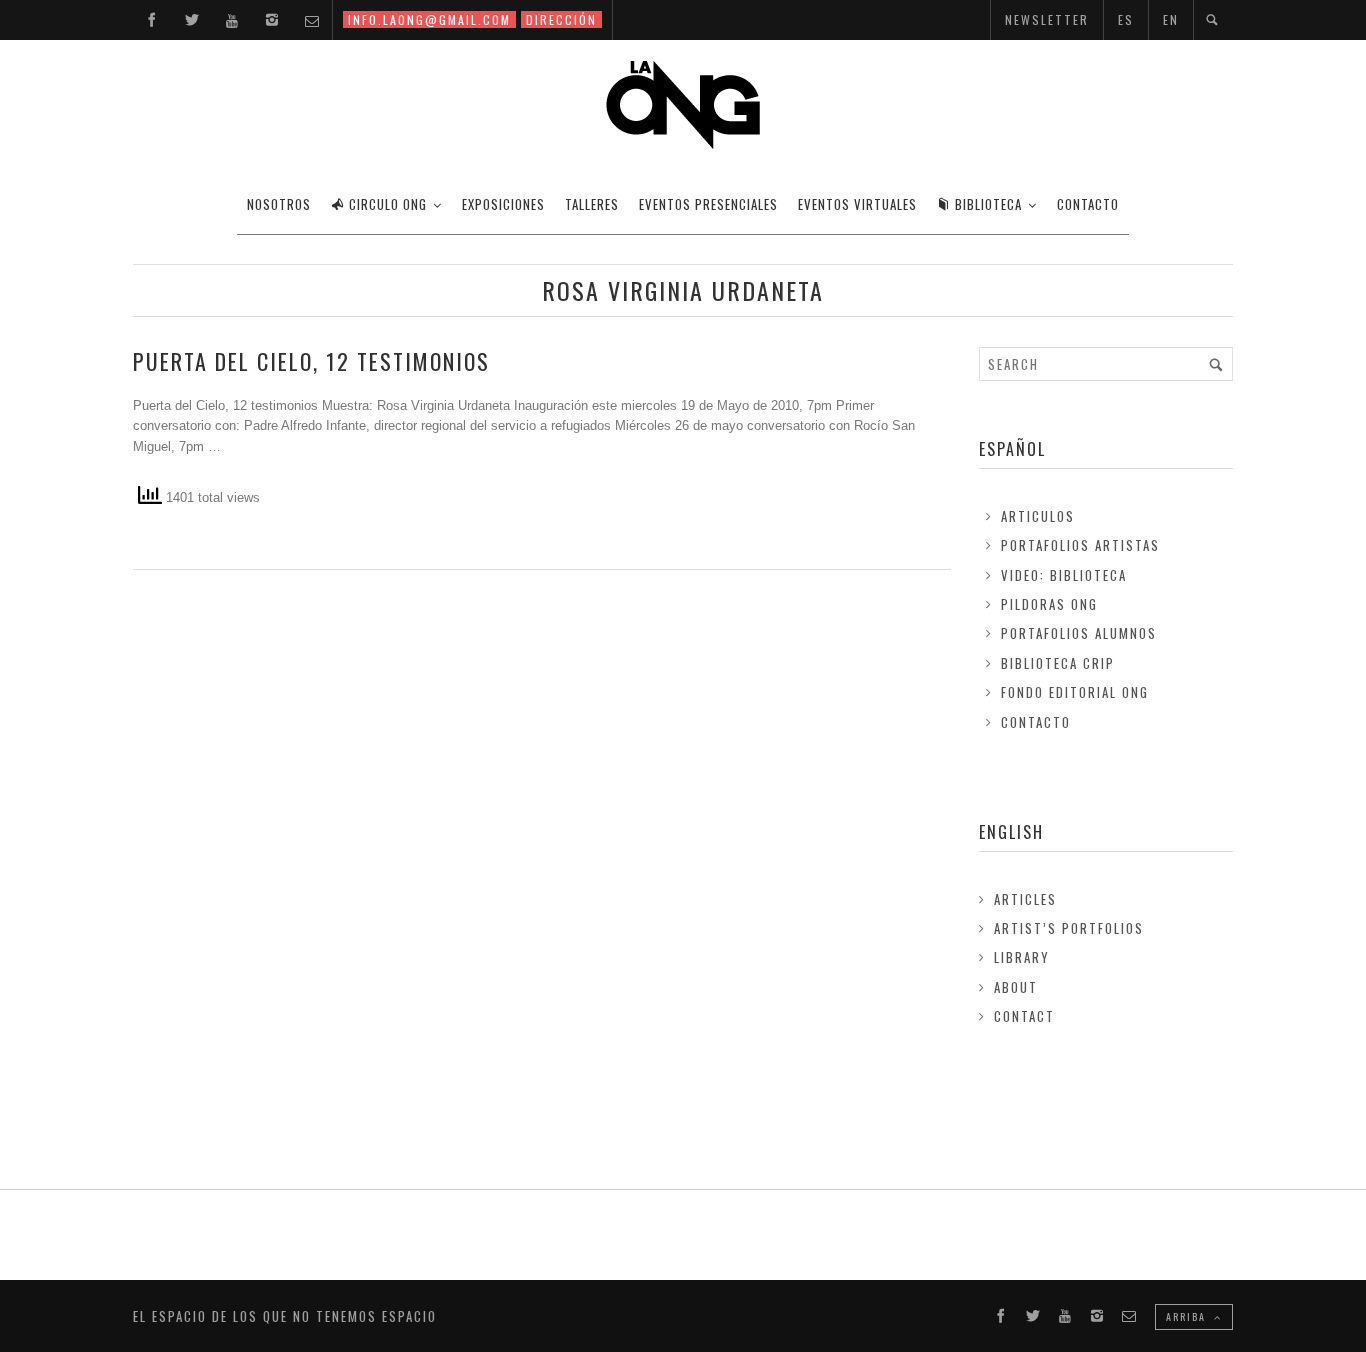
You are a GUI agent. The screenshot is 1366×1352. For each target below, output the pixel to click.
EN (1171, 19)
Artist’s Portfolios (1069, 928)
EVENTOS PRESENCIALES (708, 204)
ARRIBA (1188, 1316)
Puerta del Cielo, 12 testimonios (311, 361)
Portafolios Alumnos (1079, 633)
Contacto (1036, 722)
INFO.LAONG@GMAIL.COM (429, 19)
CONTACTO (1088, 204)
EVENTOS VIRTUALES (857, 204)
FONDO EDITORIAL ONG (1075, 692)
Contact (1024, 1016)
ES (1126, 19)
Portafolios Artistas (1080, 545)
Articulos (1038, 516)
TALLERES (592, 204)
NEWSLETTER (1047, 19)
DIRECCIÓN (561, 19)
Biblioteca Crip (1058, 663)
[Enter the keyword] (1216, 364)
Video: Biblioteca (1064, 575)
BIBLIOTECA (988, 204)
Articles (1025, 899)
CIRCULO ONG (388, 204)
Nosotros (279, 204)
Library (1022, 957)
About (1016, 987)
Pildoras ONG (1049, 604)
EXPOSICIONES (503, 204)
